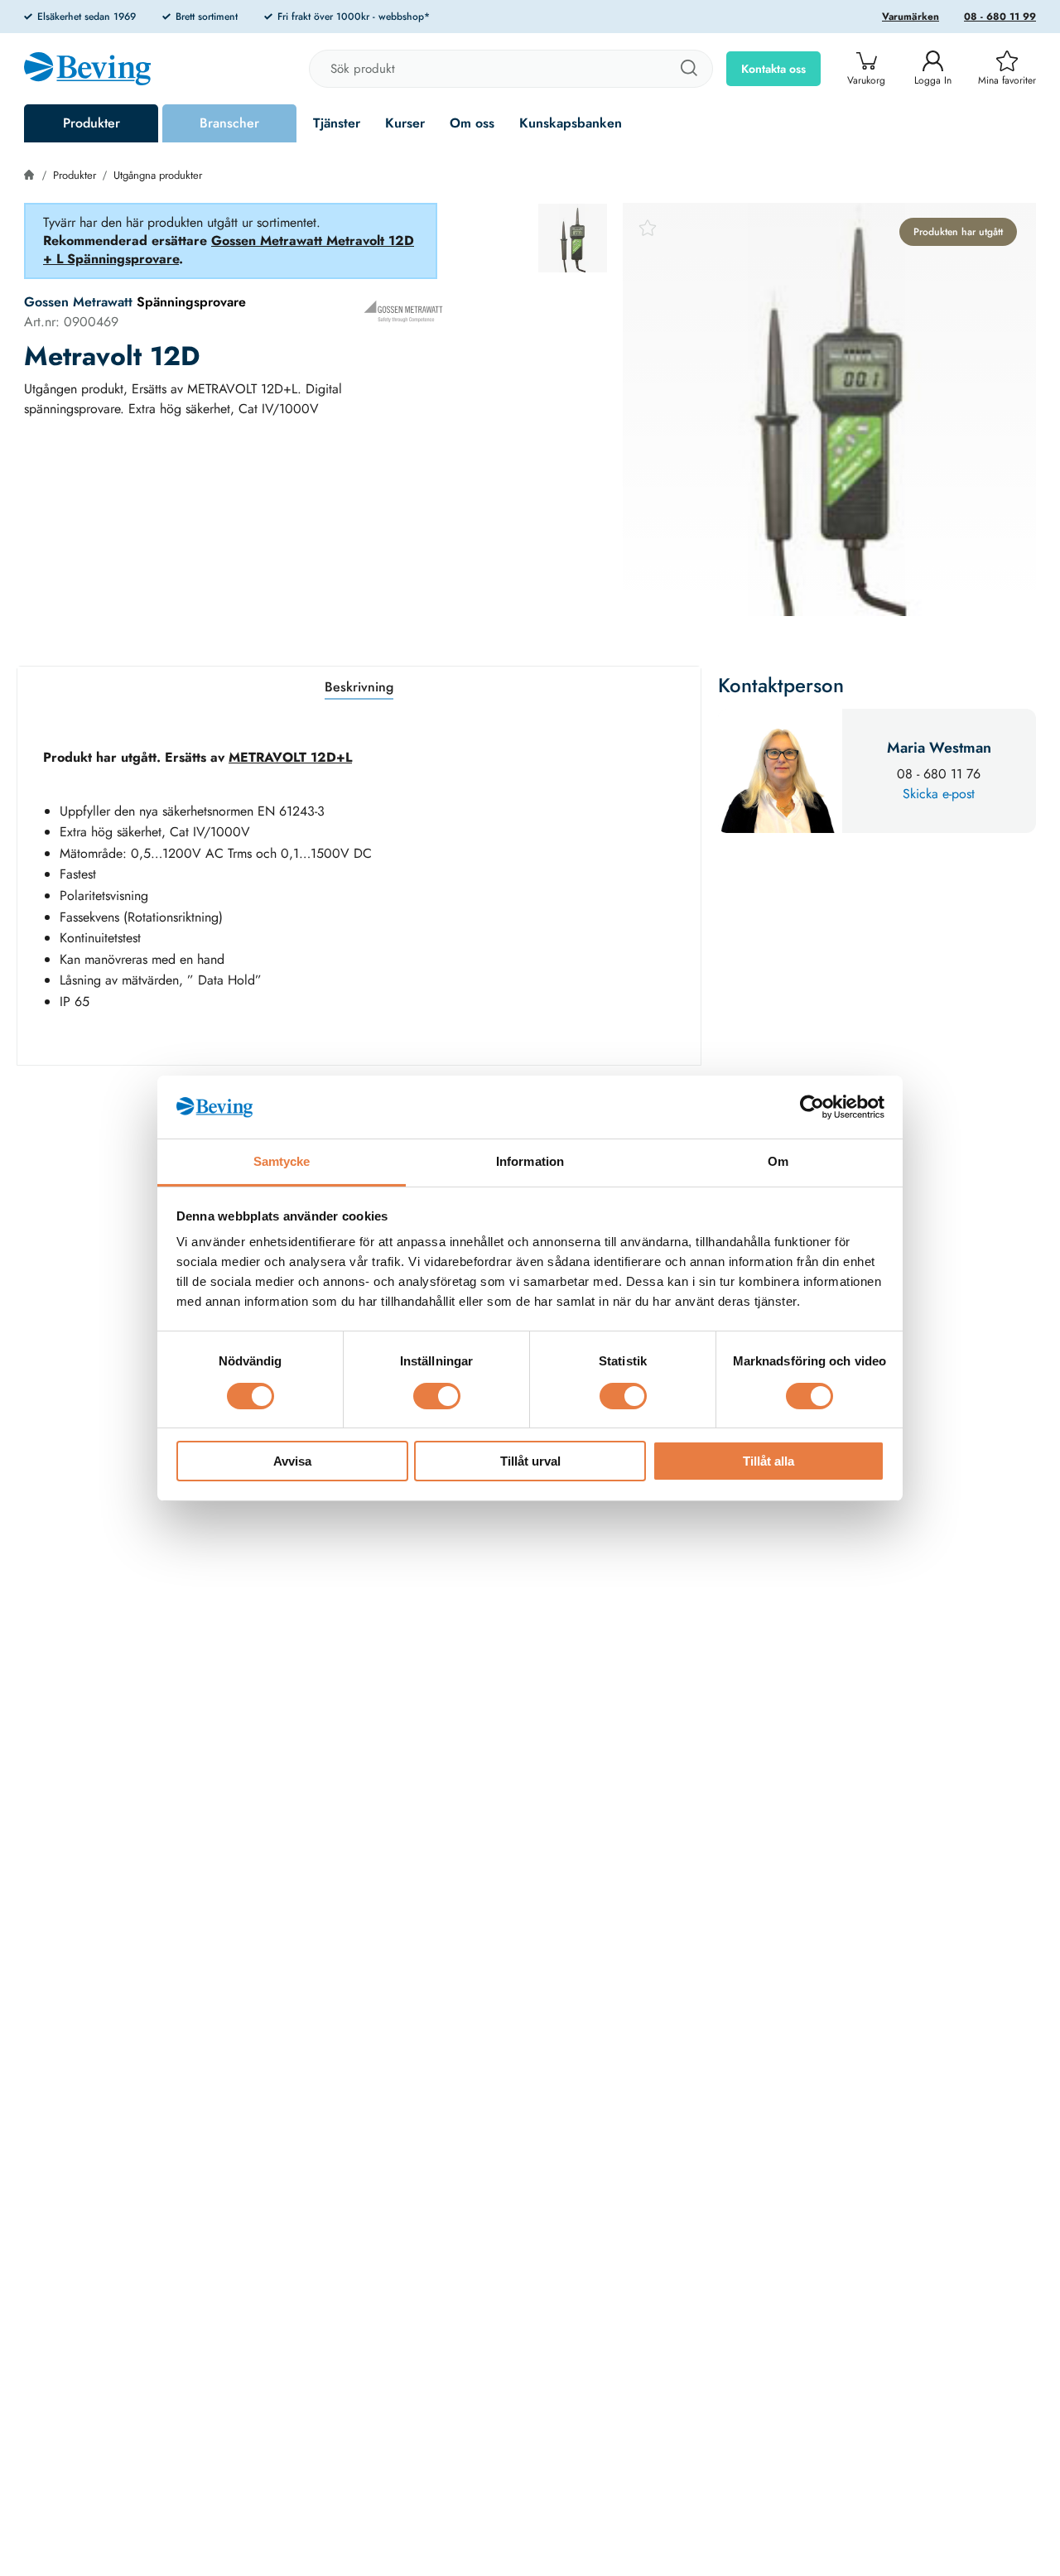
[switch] (437, 1396)
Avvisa (292, 1461)
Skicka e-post (939, 794)
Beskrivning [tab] (359, 687)
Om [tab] (778, 1161)
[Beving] (87, 71)
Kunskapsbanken (571, 123)
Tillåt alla (768, 1461)
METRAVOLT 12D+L (290, 757)
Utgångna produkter (158, 175)
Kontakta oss (773, 69)
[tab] (573, 238)
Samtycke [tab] (282, 1161)
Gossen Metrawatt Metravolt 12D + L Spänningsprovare (229, 250)
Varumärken (911, 17)
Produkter (92, 123)
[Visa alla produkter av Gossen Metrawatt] (403, 311)
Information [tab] (530, 1161)
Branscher (229, 123)
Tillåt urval (530, 1461)
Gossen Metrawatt (78, 302)
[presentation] (573, 238)
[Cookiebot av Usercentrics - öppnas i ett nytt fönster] (812, 1107)
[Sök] (688, 69)
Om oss (472, 123)
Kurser (405, 123)
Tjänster (337, 123)
